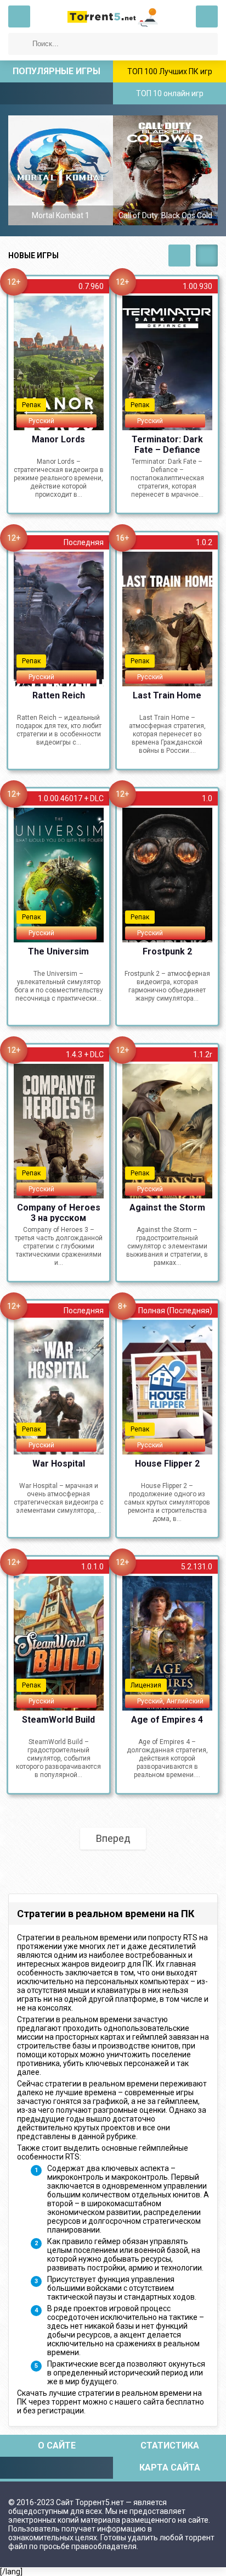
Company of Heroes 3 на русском (59, 1212)
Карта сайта (170, 2467)
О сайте (57, 2445)
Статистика (170, 2445)
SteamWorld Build (58, 1720)
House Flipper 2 (167, 1464)
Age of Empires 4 (167, 1720)
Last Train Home (167, 695)
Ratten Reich (59, 695)
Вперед (113, 1838)
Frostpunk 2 (167, 951)
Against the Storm (167, 1207)
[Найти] (19, 44)
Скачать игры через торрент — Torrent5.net (113, 16)
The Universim (58, 951)
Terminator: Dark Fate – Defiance (167, 444)
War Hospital (59, 1464)
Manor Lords (58, 439)
